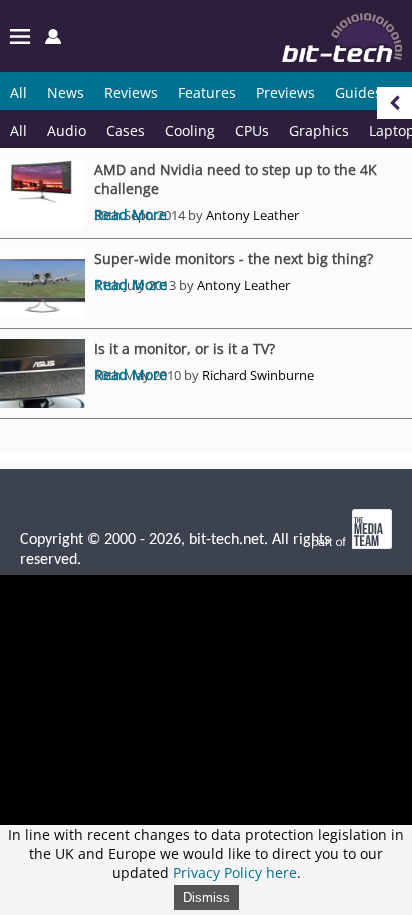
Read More (130, 214)
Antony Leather (252, 215)
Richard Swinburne (258, 375)
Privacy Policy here (235, 872)
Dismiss (206, 897)
